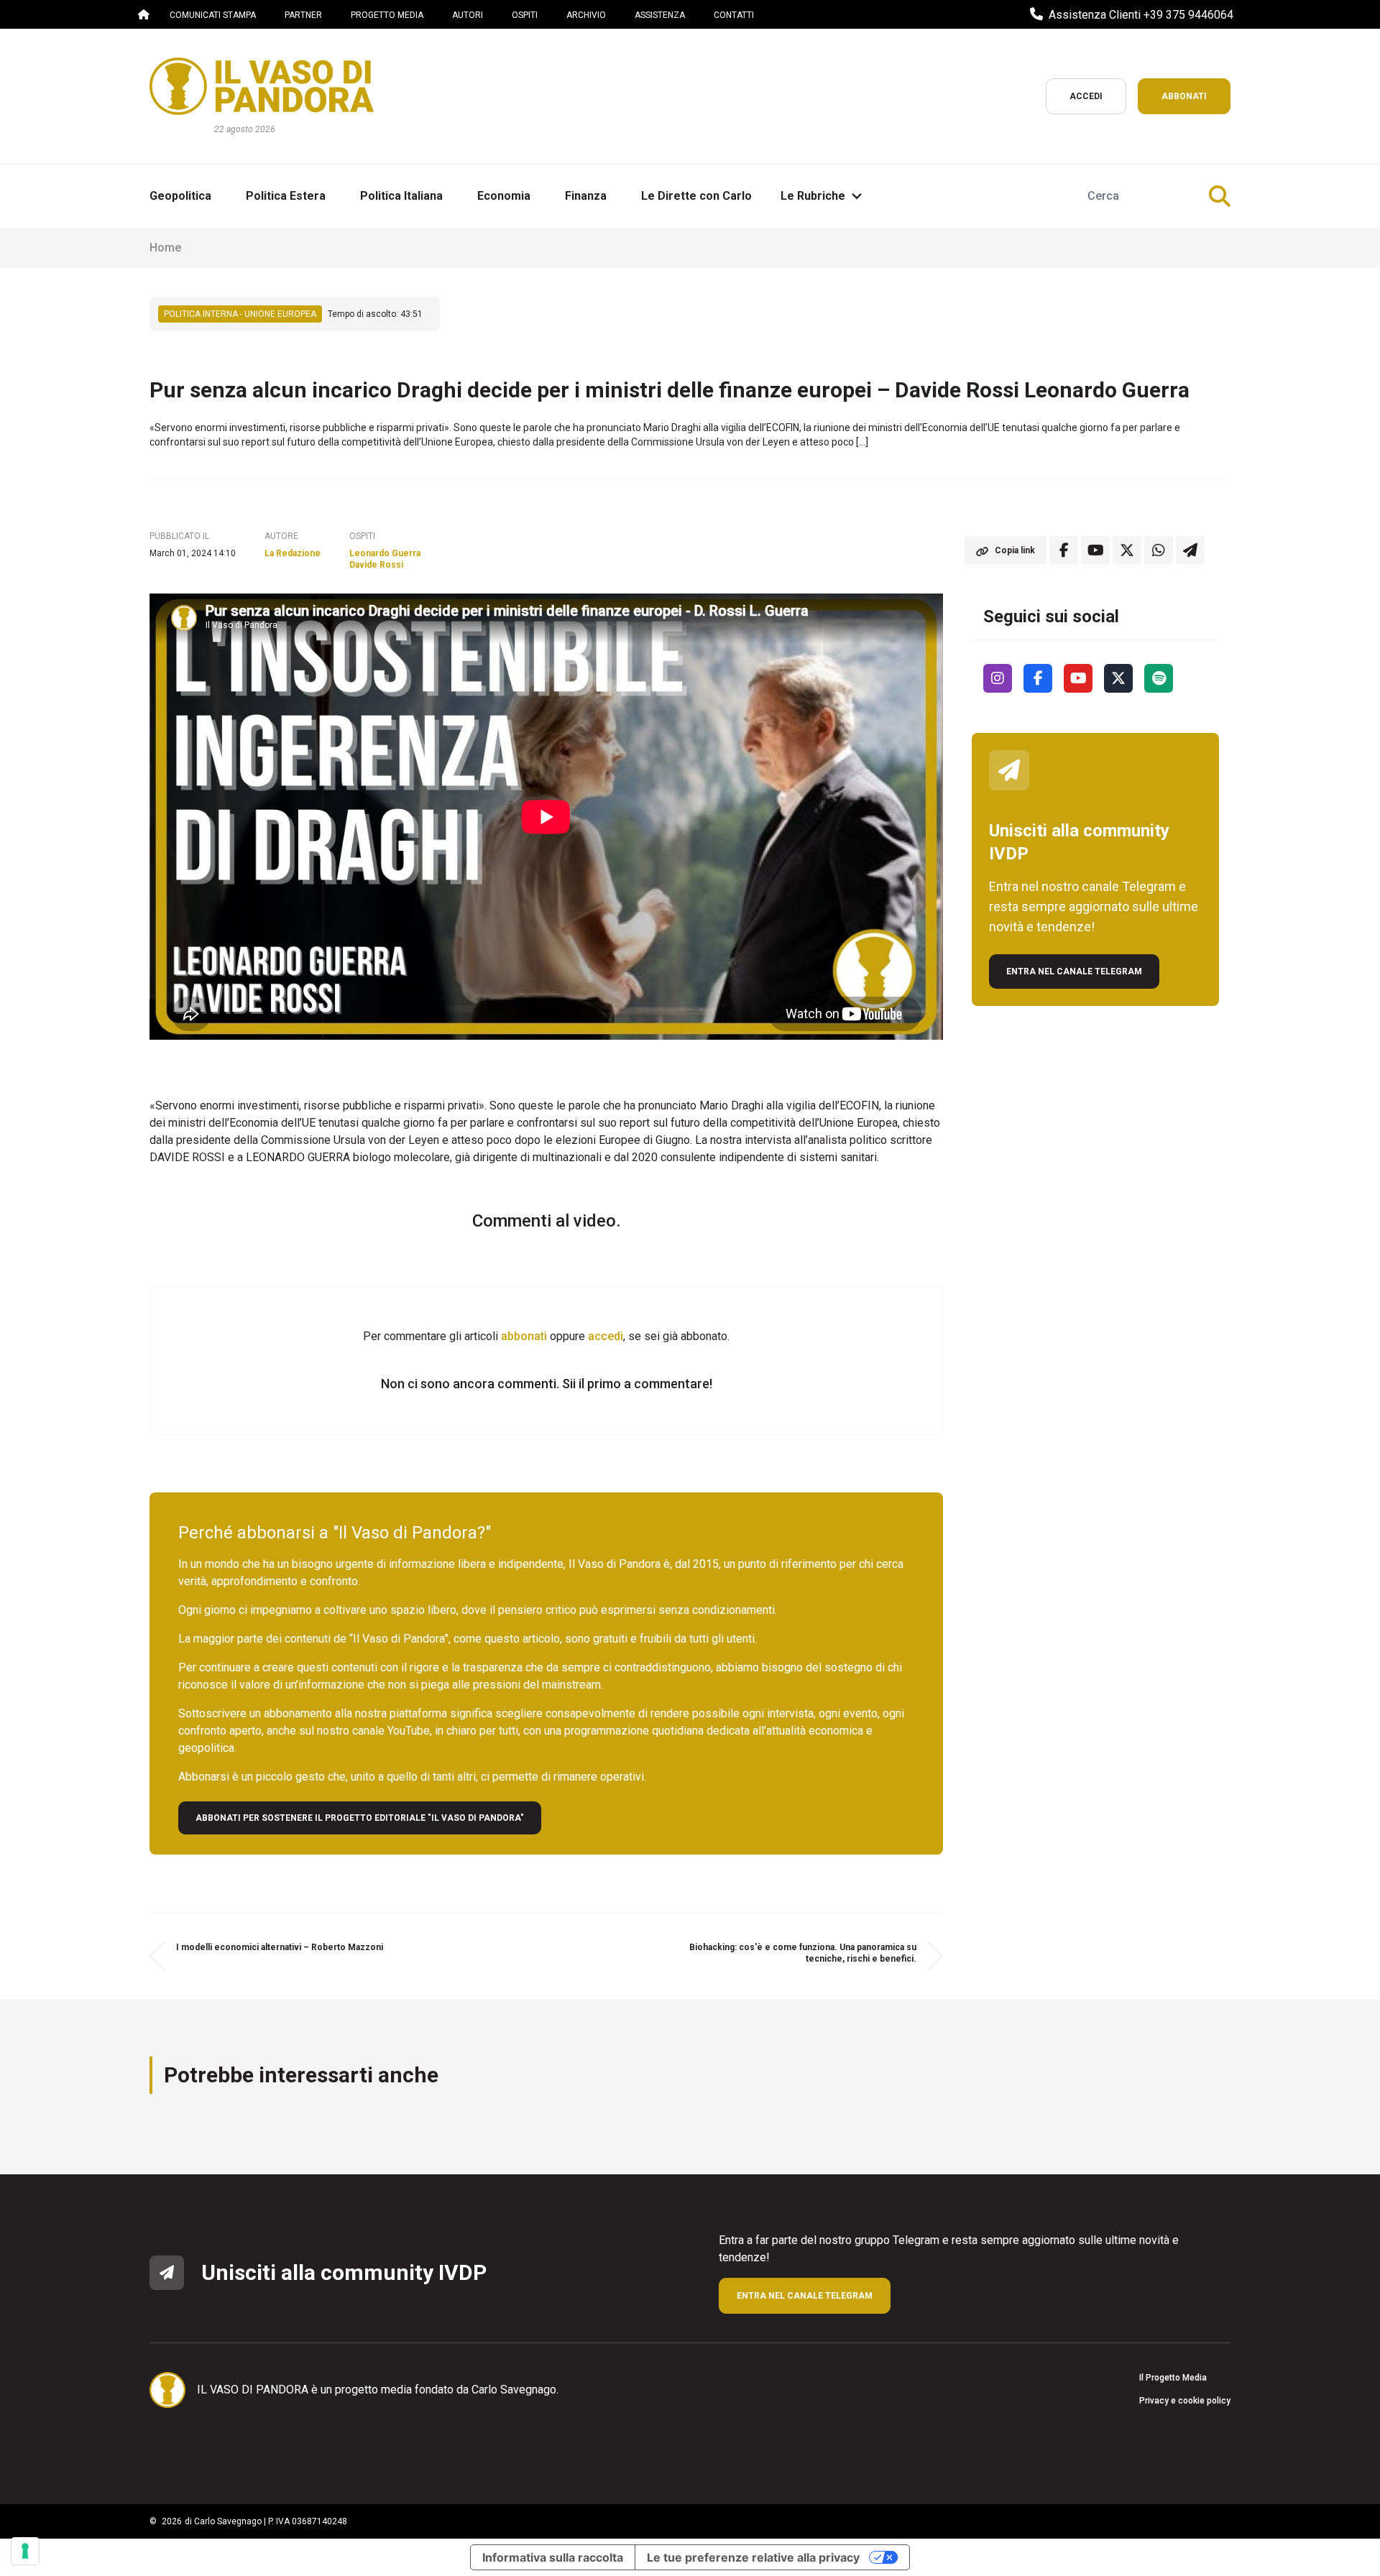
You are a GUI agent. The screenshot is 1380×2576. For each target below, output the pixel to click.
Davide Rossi (376, 565)
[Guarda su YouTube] (1095, 550)
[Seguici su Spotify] (1159, 678)
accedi (606, 1336)
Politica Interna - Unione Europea (240, 314)
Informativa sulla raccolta (553, 2557)
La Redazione (293, 553)
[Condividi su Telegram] (1190, 550)
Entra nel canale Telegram (1074, 971)
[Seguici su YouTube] (1078, 678)
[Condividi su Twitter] (1127, 550)
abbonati (524, 1336)
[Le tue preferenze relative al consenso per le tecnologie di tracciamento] (25, 2551)
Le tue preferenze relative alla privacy (753, 2557)
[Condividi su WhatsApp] (1159, 550)
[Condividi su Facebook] (1064, 550)
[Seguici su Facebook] (1038, 678)
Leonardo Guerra (385, 553)
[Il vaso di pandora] (262, 86)
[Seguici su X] (1118, 678)
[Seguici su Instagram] (998, 678)
